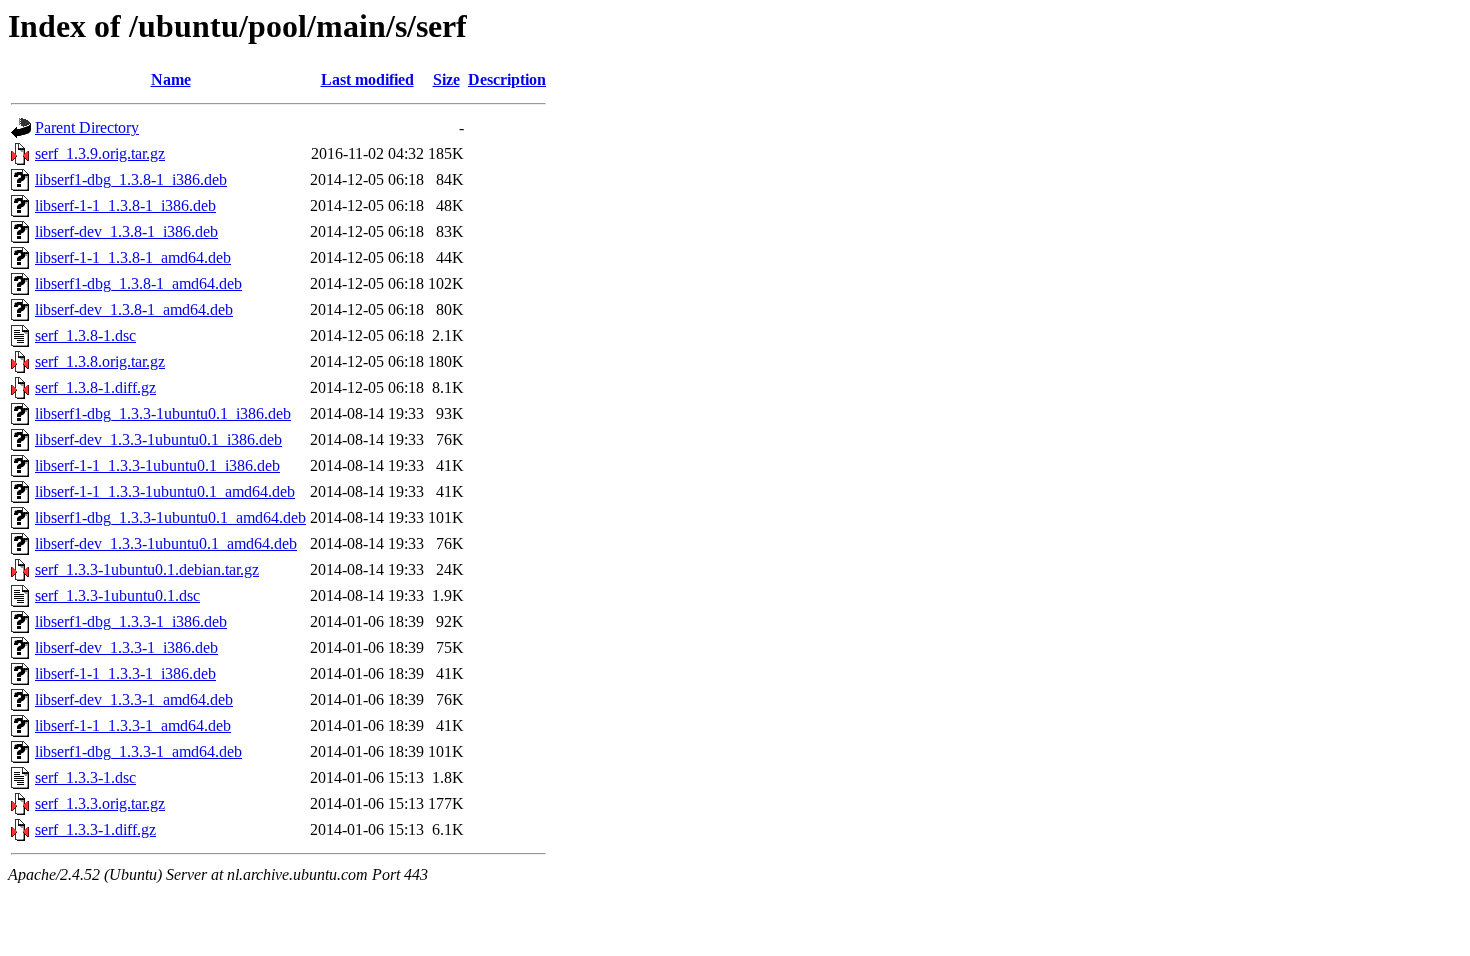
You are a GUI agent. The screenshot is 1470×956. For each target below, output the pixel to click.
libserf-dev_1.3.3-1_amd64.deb (134, 699)
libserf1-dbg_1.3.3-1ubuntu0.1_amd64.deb (170, 517)
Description (507, 79)
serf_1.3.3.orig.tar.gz (100, 803)
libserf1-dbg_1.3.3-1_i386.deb (131, 621)
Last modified (367, 79)
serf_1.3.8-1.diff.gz (95, 387)
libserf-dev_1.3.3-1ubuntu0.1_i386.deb (158, 439)
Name (171, 79)
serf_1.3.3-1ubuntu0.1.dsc (117, 595)
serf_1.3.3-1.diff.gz (95, 829)
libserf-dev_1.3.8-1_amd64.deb (134, 309)
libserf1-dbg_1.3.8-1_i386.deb (131, 179)
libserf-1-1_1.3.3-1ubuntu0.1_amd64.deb (165, 491)
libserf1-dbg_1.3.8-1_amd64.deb (138, 283)
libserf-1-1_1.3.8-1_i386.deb (125, 205)
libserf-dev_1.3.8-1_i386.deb (126, 231)
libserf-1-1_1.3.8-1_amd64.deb (133, 257)
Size (446, 79)
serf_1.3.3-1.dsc (85, 777)
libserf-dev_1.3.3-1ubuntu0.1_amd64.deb (166, 543)
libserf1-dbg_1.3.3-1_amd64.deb (138, 751)
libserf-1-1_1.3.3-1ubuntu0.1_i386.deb (157, 465)
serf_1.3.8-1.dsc (85, 335)
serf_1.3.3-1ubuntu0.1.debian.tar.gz (147, 569)
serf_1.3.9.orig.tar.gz (100, 153)
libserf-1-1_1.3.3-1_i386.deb (125, 673)
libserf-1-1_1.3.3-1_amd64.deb (133, 725)
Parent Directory (87, 127)
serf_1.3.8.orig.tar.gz (100, 361)
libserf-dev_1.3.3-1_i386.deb (126, 647)
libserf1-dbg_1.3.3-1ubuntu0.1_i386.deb (163, 413)
